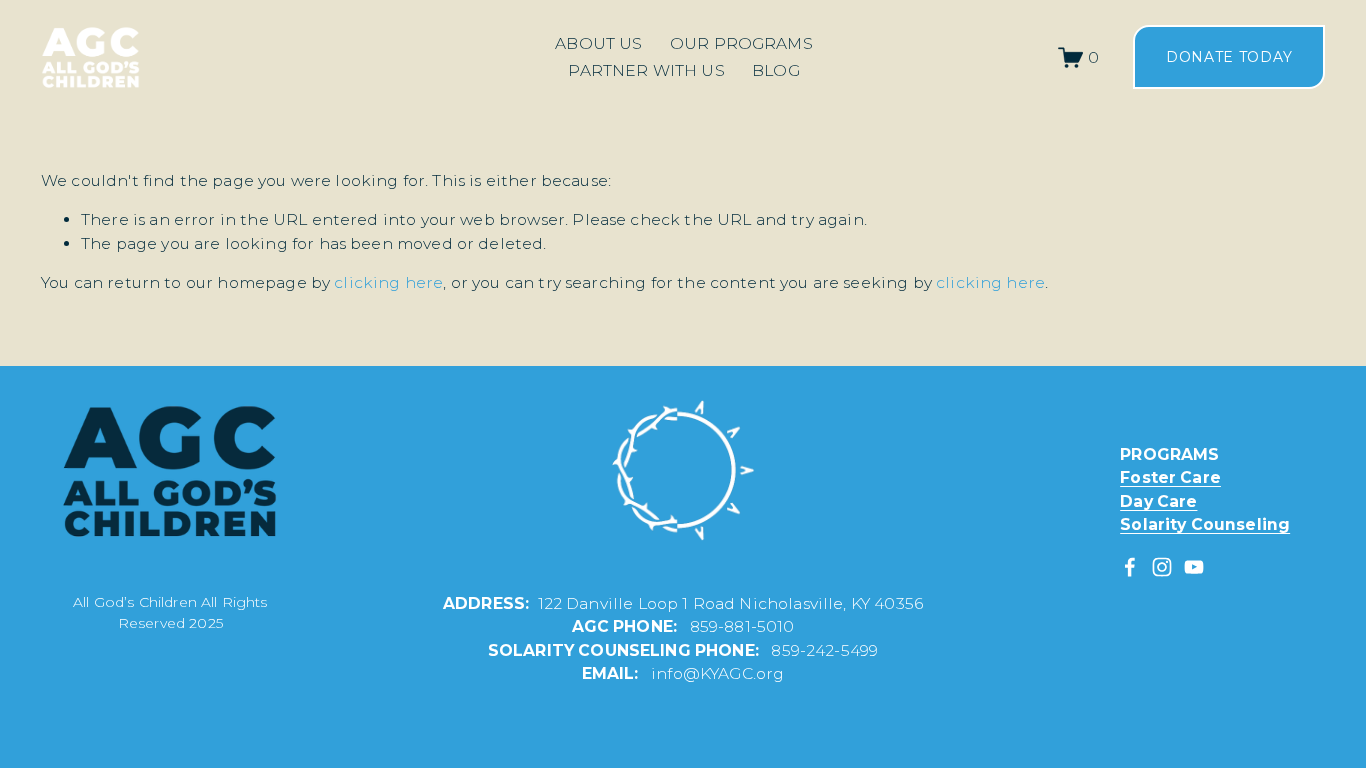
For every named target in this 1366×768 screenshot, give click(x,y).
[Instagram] (1162, 567)
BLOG (776, 70)
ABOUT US (598, 43)
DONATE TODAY (1229, 57)
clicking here (388, 282)
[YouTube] (1194, 567)
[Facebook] (1130, 567)
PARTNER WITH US (646, 70)
